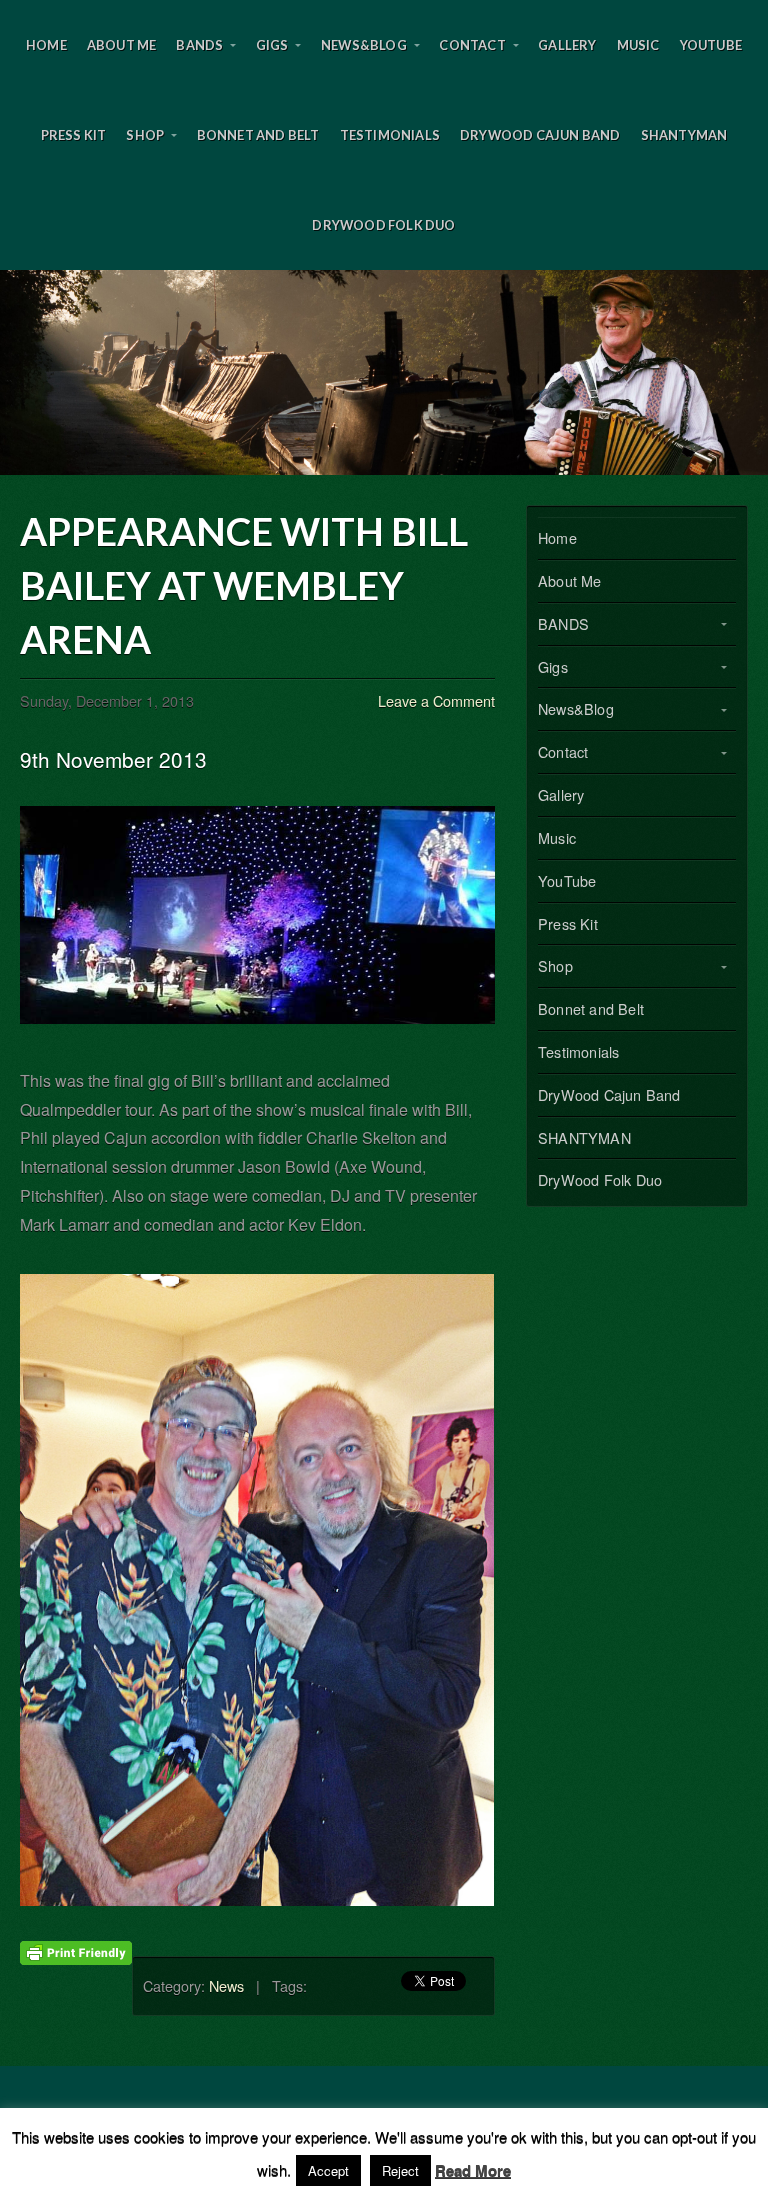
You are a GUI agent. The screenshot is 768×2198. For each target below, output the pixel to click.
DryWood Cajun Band (540, 135)
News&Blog (364, 45)
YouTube (711, 45)
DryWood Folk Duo (383, 225)
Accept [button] (328, 2170)
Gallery (567, 45)
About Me (122, 45)
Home (46, 45)
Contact (472, 45)
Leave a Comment (436, 700)
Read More (473, 2170)
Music (638, 45)
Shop (145, 135)
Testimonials (390, 135)
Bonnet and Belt (258, 135)
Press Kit (74, 135)
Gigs (272, 45)
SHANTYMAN (684, 135)
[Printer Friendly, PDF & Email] (76, 1950)
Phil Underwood (384, 372)
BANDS (199, 45)
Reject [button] (400, 2170)
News (226, 1985)
